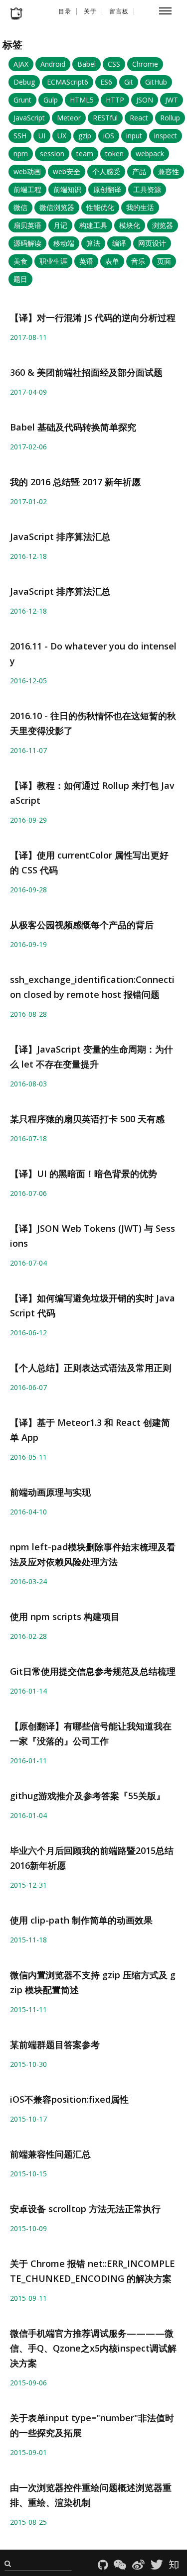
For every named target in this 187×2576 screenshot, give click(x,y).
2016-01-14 (28, 1691)
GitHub (156, 82)
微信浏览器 (57, 207)
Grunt (22, 100)
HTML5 (82, 100)
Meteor (69, 118)
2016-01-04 (28, 1815)
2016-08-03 (28, 1084)
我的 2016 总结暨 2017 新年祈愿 (75, 482)
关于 (90, 11)
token (114, 154)
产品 (139, 171)
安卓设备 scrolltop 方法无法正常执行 (85, 2209)
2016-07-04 (28, 1263)
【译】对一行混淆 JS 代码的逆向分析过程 (93, 318)
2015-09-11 (28, 2298)
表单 (112, 261)
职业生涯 (53, 261)
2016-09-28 (28, 890)
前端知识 (67, 189)
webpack (150, 154)
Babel (87, 64)
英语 (86, 261)
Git (129, 82)
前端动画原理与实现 (50, 1492)
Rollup (170, 118)
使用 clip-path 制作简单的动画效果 (81, 1920)
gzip (85, 136)
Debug (24, 82)
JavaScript (29, 118)
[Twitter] (159, 2566)
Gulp (51, 100)
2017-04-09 (28, 392)
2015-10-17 (28, 2119)
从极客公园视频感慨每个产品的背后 (82, 925)
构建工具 (93, 225)
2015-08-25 (28, 2522)
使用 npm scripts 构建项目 (65, 1616)
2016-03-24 (28, 1581)
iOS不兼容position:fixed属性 (69, 2099)
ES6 (106, 82)
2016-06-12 (28, 1333)
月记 (60, 225)
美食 (20, 261)
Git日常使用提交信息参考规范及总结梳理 (93, 1671)
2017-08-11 (28, 337)
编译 (119, 243)
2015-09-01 (28, 2452)
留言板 (119, 11)
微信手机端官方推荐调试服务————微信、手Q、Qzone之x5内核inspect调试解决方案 (93, 2348)
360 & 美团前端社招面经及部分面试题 (86, 372)
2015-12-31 (28, 1885)
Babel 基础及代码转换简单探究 (73, 427)
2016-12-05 (28, 681)
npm (21, 154)
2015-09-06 (28, 2383)
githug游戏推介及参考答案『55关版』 (88, 1796)
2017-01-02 (28, 501)
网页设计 (152, 243)
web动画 (27, 171)
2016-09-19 (28, 944)
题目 (20, 279)
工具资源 (147, 189)
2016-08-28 (28, 1014)
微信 (20, 207)
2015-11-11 (28, 2009)
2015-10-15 (28, 2174)
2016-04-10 (28, 1512)
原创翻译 (107, 189)
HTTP (115, 100)
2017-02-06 (28, 447)
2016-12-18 (28, 556)
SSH (20, 136)
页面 (164, 261)
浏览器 (163, 225)
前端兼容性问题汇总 (50, 2154)
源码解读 (27, 243)
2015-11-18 (28, 1940)
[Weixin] (122, 2566)
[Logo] (16, 14)
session (52, 154)
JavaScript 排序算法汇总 (60, 537)
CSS (114, 64)
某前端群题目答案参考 (55, 2044)
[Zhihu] (175, 2566)
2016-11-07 (28, 750)
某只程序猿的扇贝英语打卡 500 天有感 (87, 1119)
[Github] (105, 2566)
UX (62, 136)
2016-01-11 (28, 1761)
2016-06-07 (28, 1387)
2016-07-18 (28, 1138)
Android (53, 64)
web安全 (67, 171)
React (139, 118)
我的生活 (140, 207)
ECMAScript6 (68, 82)
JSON (145, 100)
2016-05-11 (28, 1457)
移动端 (64, 243)
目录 (65, 11)
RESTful (105, 118)
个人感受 (106, 171)
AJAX (21, 64)
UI (42, 136)
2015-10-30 (28, 2064)
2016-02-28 (28, 1636)
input (134, 136)
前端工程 (27, 189)
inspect (166, 136)
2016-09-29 (28, 820)
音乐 (138, 261)
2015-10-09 (28, 2228)
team (85, 154)
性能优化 (100, 207)
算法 (93, 243)
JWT (172, 100)
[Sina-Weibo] (140, 2566)
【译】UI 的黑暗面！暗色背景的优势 (84, 1174)
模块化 (130, 225)
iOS (109, 136)
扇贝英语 (27, 225)
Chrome (145, 64)
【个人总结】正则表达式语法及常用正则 (91, 1368)
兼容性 (169, 171)
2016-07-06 (28, 1193)
